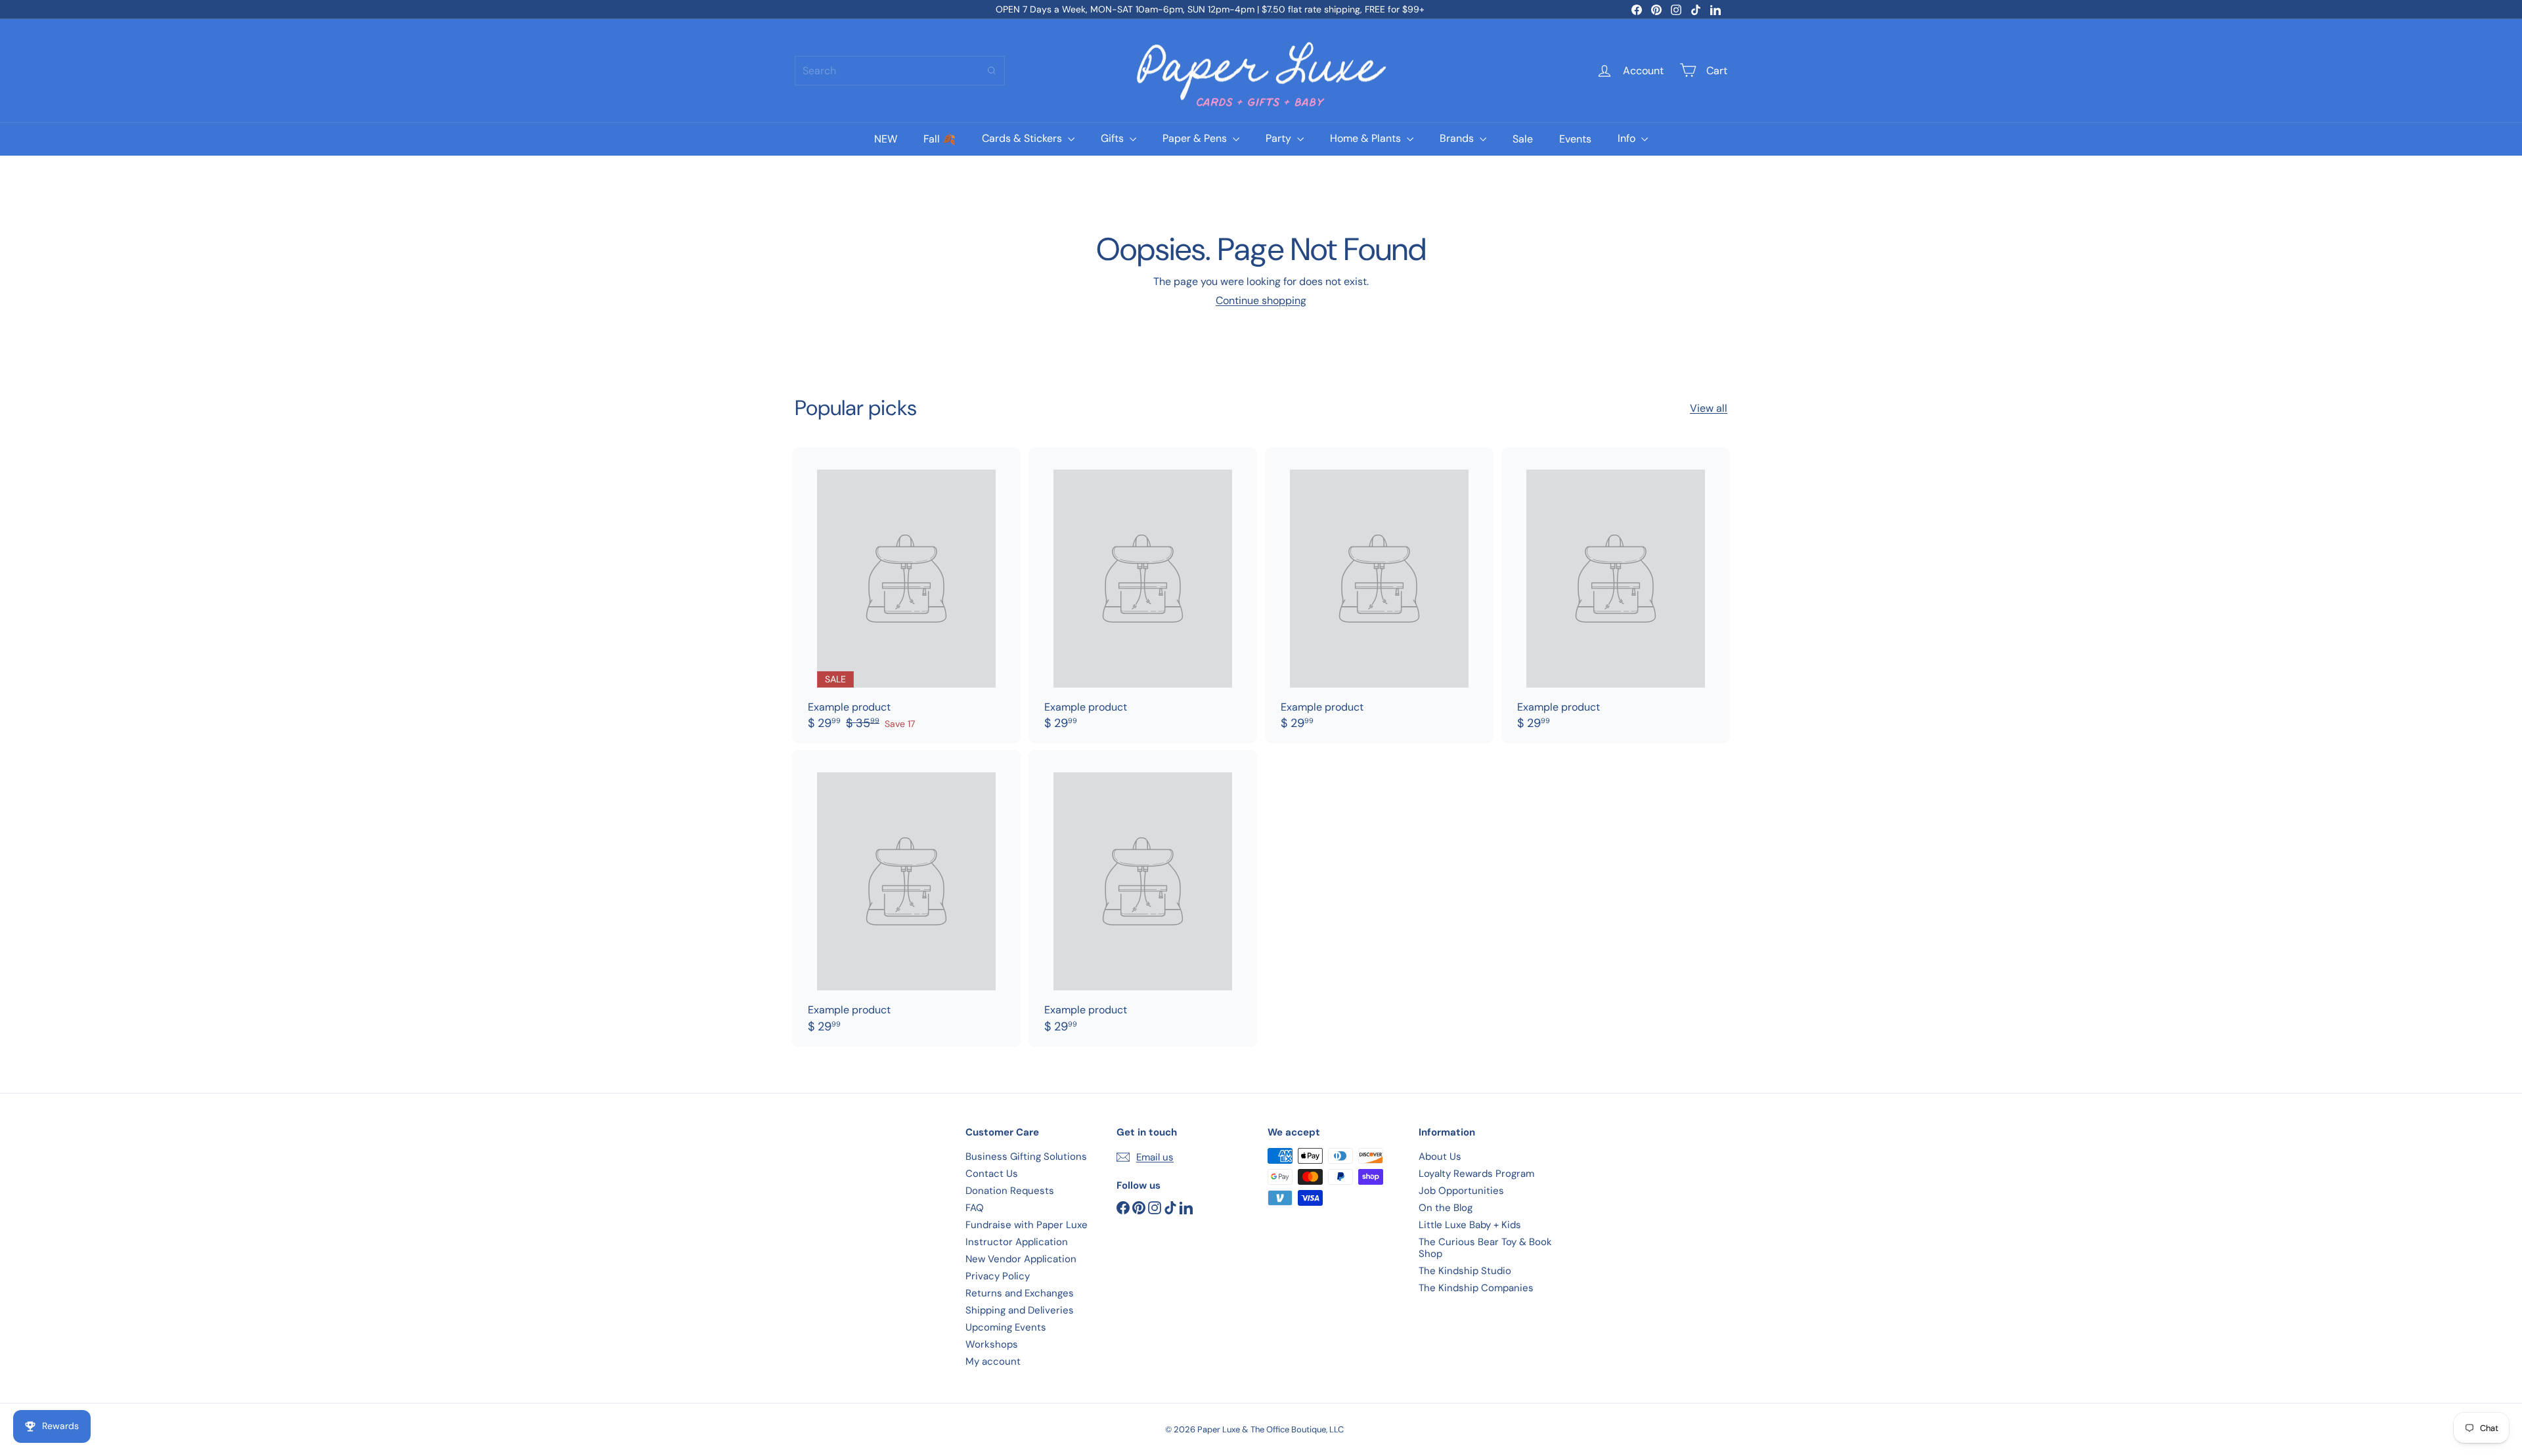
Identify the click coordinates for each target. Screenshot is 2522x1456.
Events (1575, 138)
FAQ (975, 1208)
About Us (1440, 1157)
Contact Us (992, 1174)
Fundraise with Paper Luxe (1027, 1225)
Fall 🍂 (940, 138)
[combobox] (900, 71)
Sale (1523, 138)
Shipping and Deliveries (1020, 1310)
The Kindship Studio (1465, 1271)
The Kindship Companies (1476, 1288)
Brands (1458, 138)
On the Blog (1446, 1208)
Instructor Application (1017, 1242)
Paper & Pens (1196, 138)
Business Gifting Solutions (1026, 1157)
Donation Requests (1010, 1191)
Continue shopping (1261, 300)
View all (1709, 408)
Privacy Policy (998, 1276)
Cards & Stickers (1023, 138)
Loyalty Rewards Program (1476, 1174)
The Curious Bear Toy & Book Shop (1485, 1248)
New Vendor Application (1021, 1259)
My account (993, 1361)
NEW (886, 138)
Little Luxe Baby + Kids (1470, 1225)
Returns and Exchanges (1020, 1293)
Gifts (1114, 138)
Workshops (992, 1344)
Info (1628, 138)
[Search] (992, 71)
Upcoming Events (1006, 1327)
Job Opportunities (1461, 1191)
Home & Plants (1367, 138)
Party (1280, 138)
